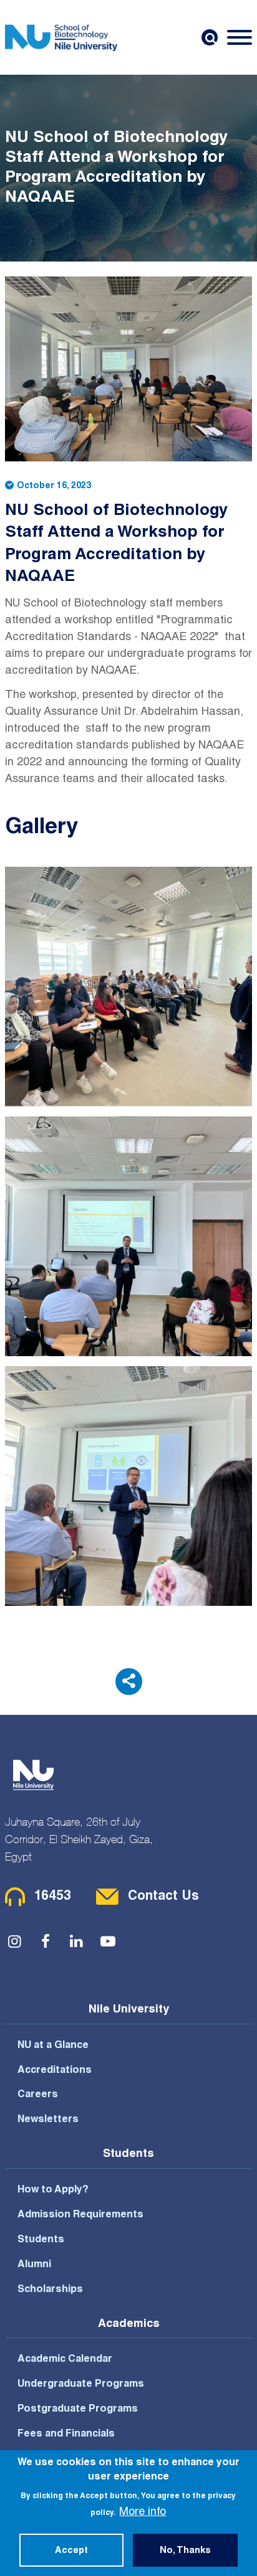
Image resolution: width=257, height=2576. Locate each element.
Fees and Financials (66, 2435)
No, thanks (185, 2551)
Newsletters (48, 2120)
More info (143, 2512)
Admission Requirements (80, 2215)
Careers (38, 2095)
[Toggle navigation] (240, 37)
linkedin (77, 1941)
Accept (71, 2551)
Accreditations (55, 2071)
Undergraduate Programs (81, 2385)
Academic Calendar (65, 2360)
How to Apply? (53, 2191)
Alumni (34, 2265)
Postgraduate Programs (78, 2410)
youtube (108, 1941)
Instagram (14, 1941)
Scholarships (50, 2290)
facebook (46, 1941)
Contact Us (163, 1897)
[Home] (61, 37)
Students (41, 2240)
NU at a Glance (53, 2046)
